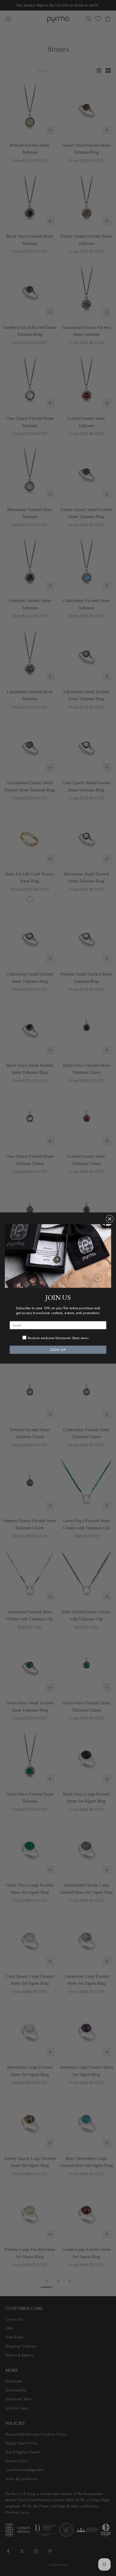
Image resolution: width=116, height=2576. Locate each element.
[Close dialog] (110, 1219)
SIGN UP (58, 1350)
